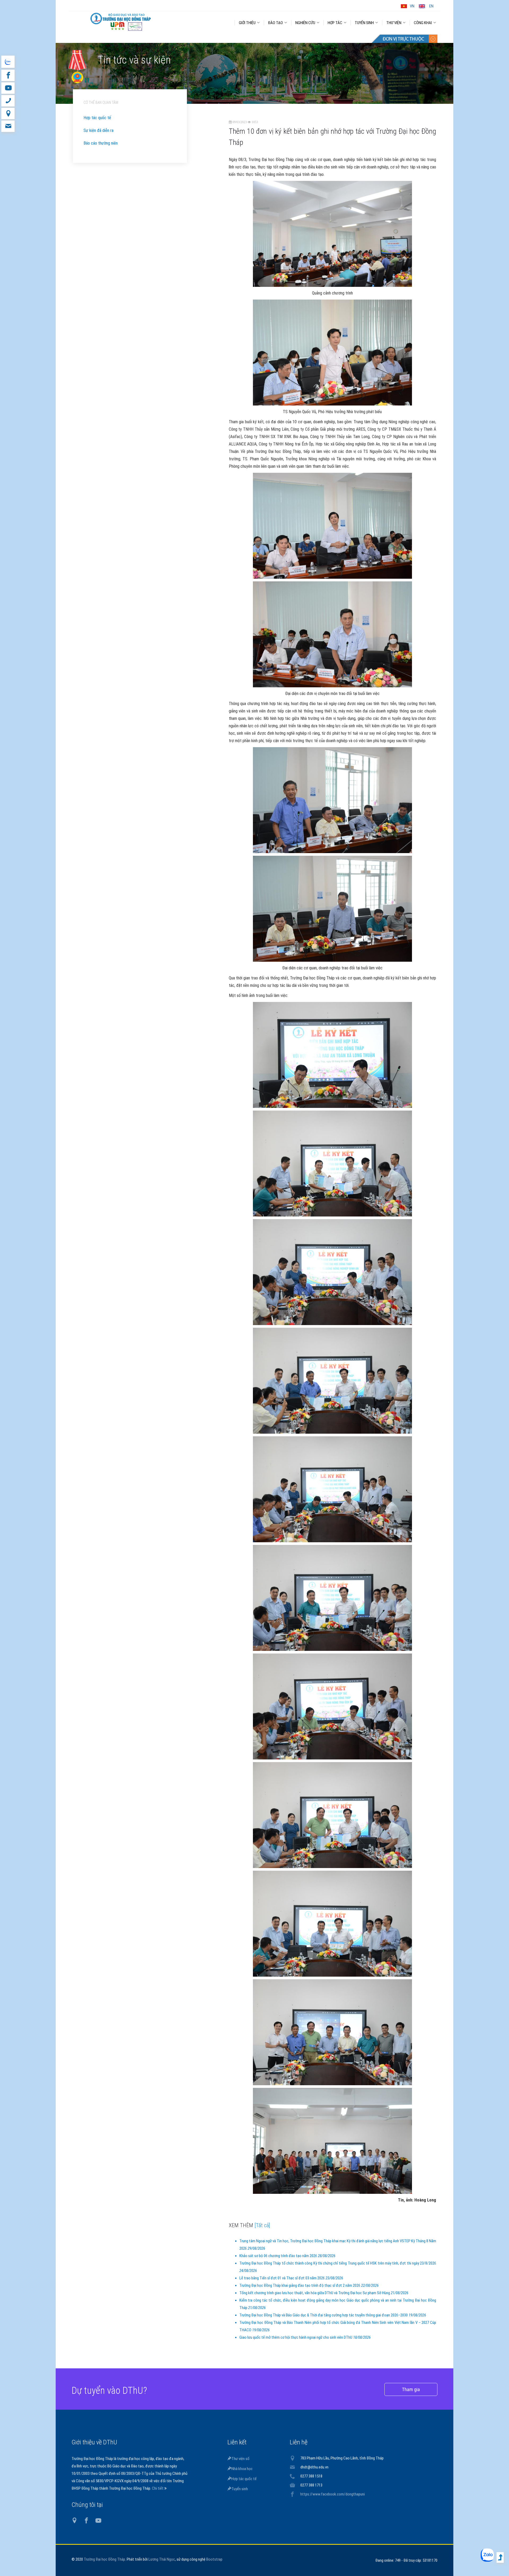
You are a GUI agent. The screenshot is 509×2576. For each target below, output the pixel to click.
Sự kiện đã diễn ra (98, 130)
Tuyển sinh (240, 2489)
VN (412, 6)
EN (431, 6)
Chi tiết (158, 2488)
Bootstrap (214, 2559)
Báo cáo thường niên (101, 143)
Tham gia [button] (411, 2389)
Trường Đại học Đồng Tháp (104, 2559)
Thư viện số (240, 2459)
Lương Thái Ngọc (162, 2559)
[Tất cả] (262, 2225)
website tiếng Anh (8, 62)
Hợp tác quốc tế (97, 118)
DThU (121, 22)
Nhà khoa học (242, 2469)
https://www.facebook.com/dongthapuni (333, 2494)
